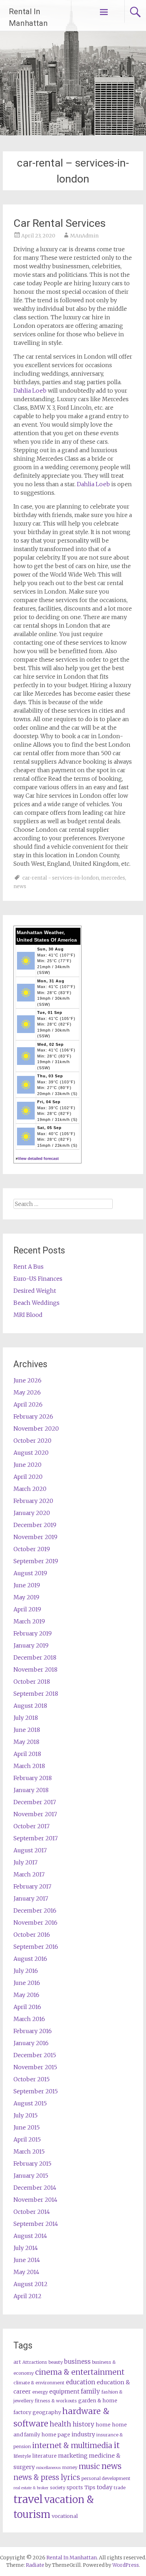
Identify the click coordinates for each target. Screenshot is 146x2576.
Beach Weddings (36, 1303)
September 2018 (36, 1694)
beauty (56, 2362)
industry (83, 2434)
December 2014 (35, 2188)
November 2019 (35, 1537)
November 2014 (35, 2200)
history (83, 2424)
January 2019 (31, 1645)
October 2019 (32, 1549)
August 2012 (30, 2284)
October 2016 (32, 1935)
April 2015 (27, 2139)
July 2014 (26, 2248)
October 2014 (32, 2212)
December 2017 (35, 1802)
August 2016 (30, 1959)
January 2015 (31, 2176)
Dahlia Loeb (30, 391)
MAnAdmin (84, 236)
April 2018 (27, 1754)
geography (47, 2412)
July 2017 (26, 1862)
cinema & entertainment (80, 2372)
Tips (90, 2487)
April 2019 (27, 1609)
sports (75, 2487)
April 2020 (28, 1477)
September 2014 (36, 2224)
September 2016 (36, 1947)
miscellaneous (48, 2468)
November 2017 (35, 1814)
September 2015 (36, 2091)
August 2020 (31, 1453)
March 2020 (30, 1489)
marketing (73, 2456)
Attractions (35, 2362)
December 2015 (35, 2055)
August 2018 (30, 1706)
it (117, 2445)
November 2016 (35, 1923)
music (89, 2466)
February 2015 (32, 2163)
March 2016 (29, 2019)
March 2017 (29, 1874)
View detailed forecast (38, 1158)
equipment (64, 2391)
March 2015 (29, 2151)
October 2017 (32, 1826)
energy (40, 2392)
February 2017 (32, 1886)
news (20, 886)
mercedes (113, 878)
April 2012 (27, 2296)
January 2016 (31, 2043)
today (105, 2487)
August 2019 (30, 1573)
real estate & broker (31, 2488)
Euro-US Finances (38, 1279)
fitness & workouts (56, 2401)
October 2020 (32, 1441)
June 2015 (27, 2127)
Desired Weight (35, 1291)
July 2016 (26, 1971)
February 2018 (33, 1778)
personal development (106, 2478)
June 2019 (27, 1585)
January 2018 (31, 1790)
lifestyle (22, 2456)
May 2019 (26, 1597)
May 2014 (26, 2272)
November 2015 (35, 2067)
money (70, 2467)
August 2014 (30, 2236)
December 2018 (35, 1657)
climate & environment (39, 2383)
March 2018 (29, 1766)
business (77, 2362)
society (58, 2488)
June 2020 (27, 1465)
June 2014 (27, 2260)
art (17, 2362)
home (103, 2425)
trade (120, 2488)
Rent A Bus (29, 1267)
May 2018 (26, 1742)
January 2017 (31, 1898)
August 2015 (30, 2103)
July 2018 (26, 1718)
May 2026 (27, 1392)
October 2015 (32, 2079)
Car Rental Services (60, 223)
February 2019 (33, 1633)
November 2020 (36, 1429)
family (90, 2391)
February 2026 (33, 1416)
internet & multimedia (72, 2445)
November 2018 (35, 1669)
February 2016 (33, 2031)
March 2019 (29, 1621)
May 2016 (26, 1995)
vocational (65, 2516)
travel (28, 2499)
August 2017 (30, 1850)
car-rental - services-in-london (61, 878)
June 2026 (27, 1380)
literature (44, 2456)
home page (56, 2435)
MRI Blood (28, 1315)
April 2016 (27, 2007)
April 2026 (28, 1404)
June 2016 (27, 1983)
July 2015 (26, 2115)
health (60, 2424)
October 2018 (32, 1682)
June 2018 (27, 1730)
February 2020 (33, 1501)
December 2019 (35, 1525)
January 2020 (32, 1513)
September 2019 (36, 1561)
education (81, 2382)
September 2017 (36, 1838)
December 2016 (35, 1910)
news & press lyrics (47, 2477)
